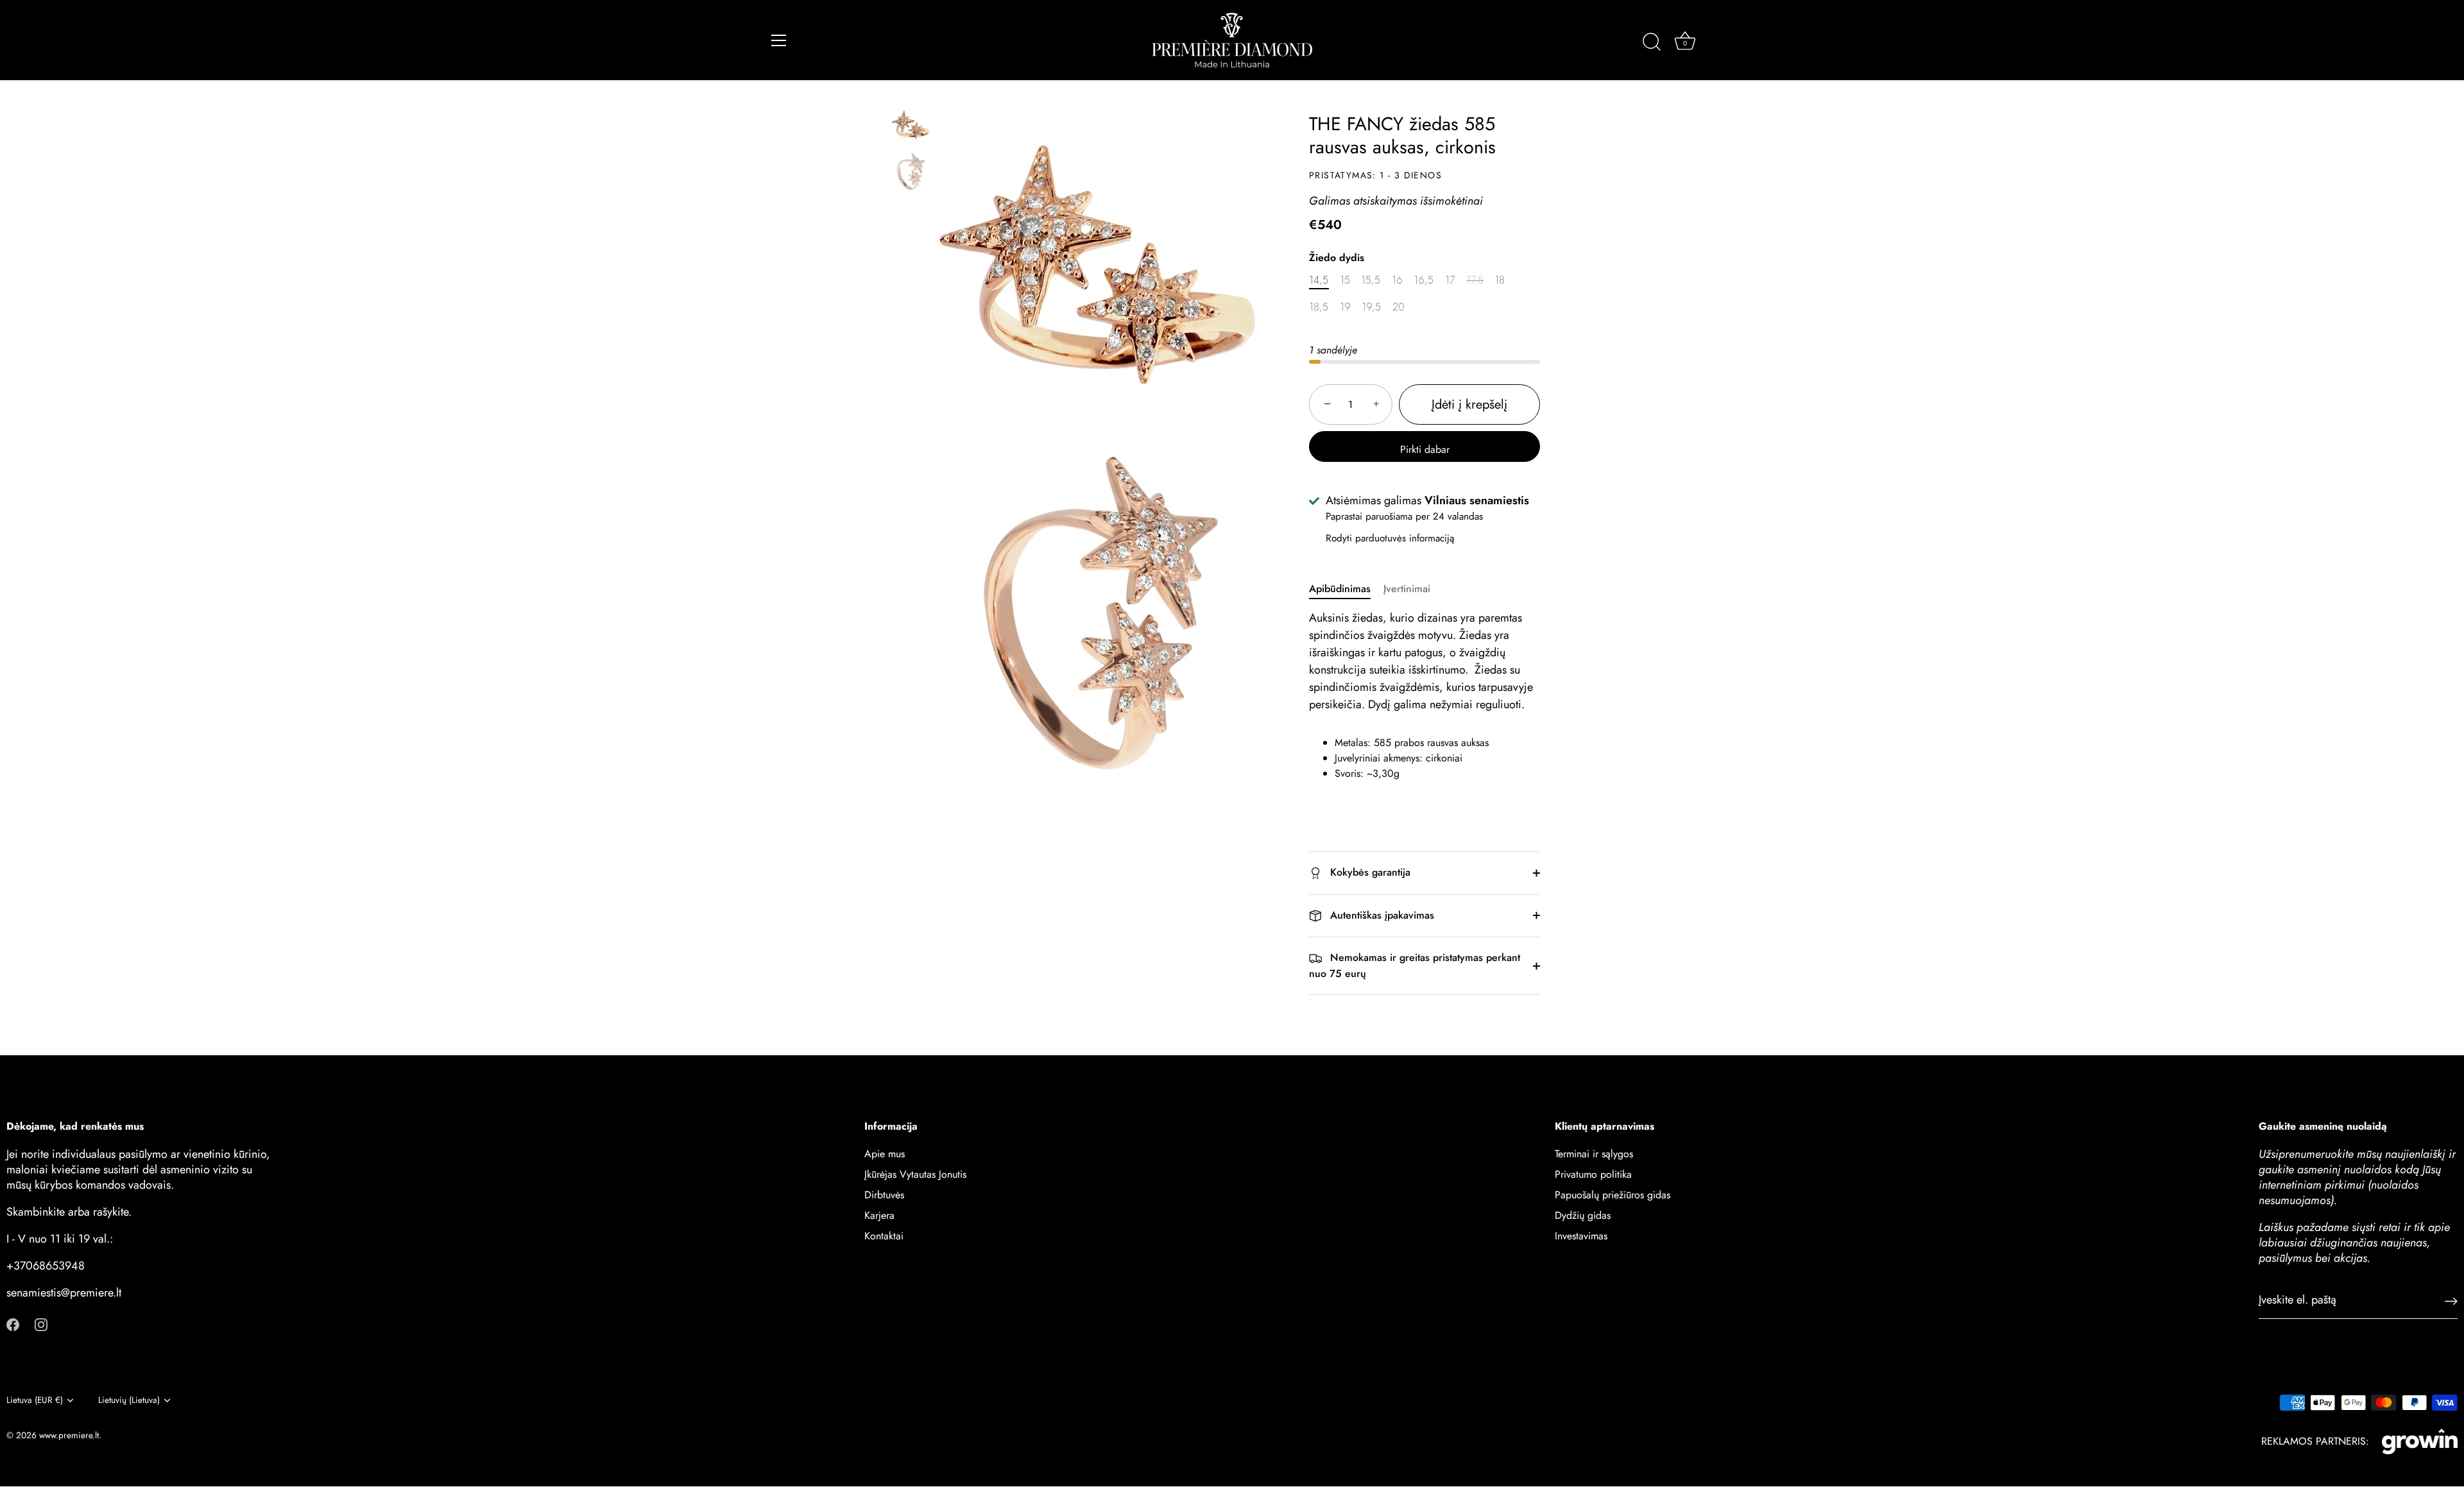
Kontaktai (884, 1236)
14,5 (1319, 280)
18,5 (1319, 307)
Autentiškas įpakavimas (1381, 915)
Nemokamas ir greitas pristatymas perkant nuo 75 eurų (1415, 965)
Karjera (879, 1216)
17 (1450, 280)
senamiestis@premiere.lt (64, 1293)
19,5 (1371, 307)
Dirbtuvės (884, 1195)
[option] (911, 128)
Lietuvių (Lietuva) (129, 1400)
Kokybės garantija (1369, 872)
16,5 (1424, 280)
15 (1345, 280)
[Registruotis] (2451, 1300)
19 (1345, 307)
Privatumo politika (1593, 1175)
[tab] (1346, 589)
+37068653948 (46, 1266)
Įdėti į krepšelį (1469, 404)
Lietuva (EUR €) (35, 1400)
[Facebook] (13, 1324)
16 (1397, 280)
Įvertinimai (1407, 589)
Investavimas (1581, 1236)
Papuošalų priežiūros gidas (1613, 1195)
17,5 (1475, 280)
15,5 (1371, 280)
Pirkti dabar (1425, 449)
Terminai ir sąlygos (1594, 1154)
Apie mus (885, 1154)
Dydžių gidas (1583, 1216)
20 (1399, 307)
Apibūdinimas (1340, 589)
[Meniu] (779, 40)
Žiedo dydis (1337, 258)
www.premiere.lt (69, 1435)
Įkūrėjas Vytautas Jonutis (915, 1175)
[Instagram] (41, 1324)
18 (1500, 280)
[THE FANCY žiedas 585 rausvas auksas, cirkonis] (911, 125)
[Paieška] (1652, 42)
